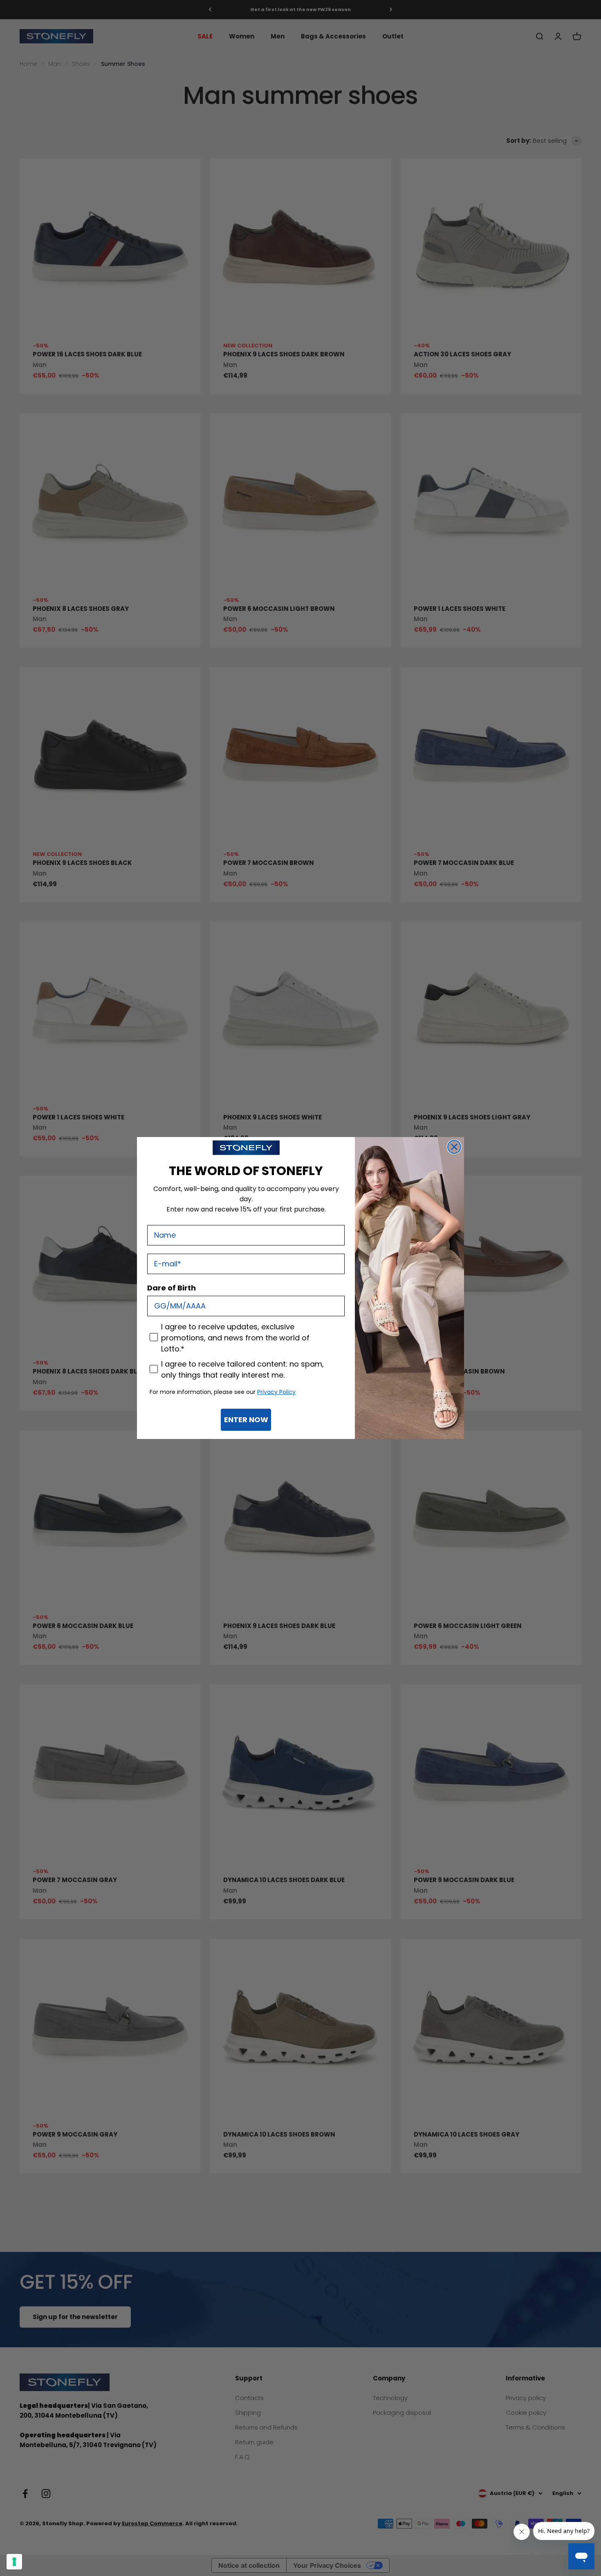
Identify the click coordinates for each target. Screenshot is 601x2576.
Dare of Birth (172, 1288)
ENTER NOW (246, 1420)
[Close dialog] (454, 1147)
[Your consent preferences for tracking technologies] (14, 2562)
